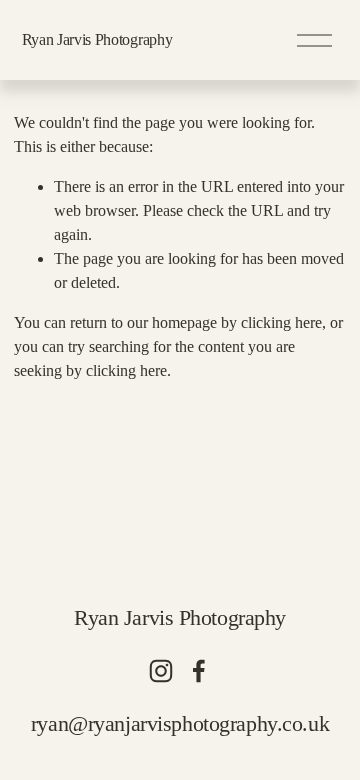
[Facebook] (199, 671)
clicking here (281, 322)
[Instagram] (161, 671)
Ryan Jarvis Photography (97, 39)
